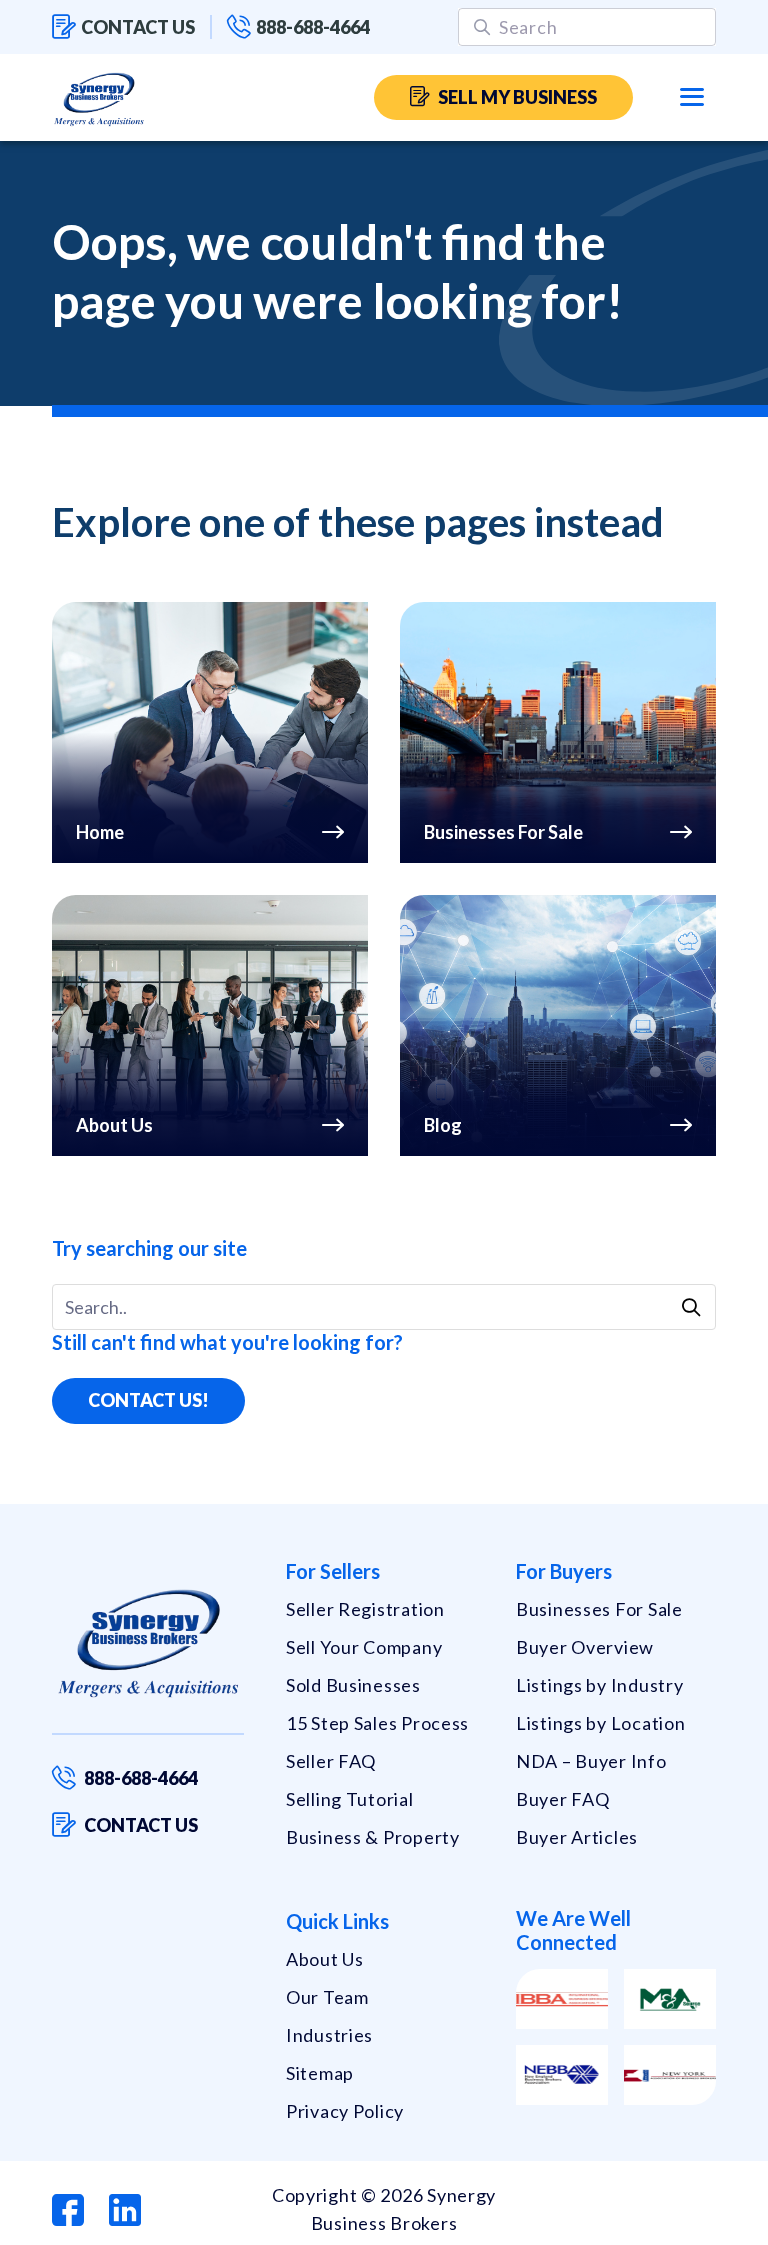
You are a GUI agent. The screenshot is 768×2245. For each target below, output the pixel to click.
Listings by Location (600, 1723)
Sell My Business (517, 97)
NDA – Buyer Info (591, 1761)
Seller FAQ (331, 1761)
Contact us (138, 27)
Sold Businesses (353, 1685)
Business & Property (373, 1837)
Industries (329, 2035)
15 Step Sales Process (377, 1723)
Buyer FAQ (562, 1799)
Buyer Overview (585, 1647)
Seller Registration (365, 1609)
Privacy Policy (345, 2111)
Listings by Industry (599, 1685)
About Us (325, 1959)
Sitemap (320, 2073)
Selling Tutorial (350, 1799)
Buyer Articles (577, 1837)
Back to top (667, 2222)
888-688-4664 (313, 27)
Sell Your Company (364, 1647)
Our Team (327, 1997)
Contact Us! (148, 1400)
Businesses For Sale (599, 1609)
